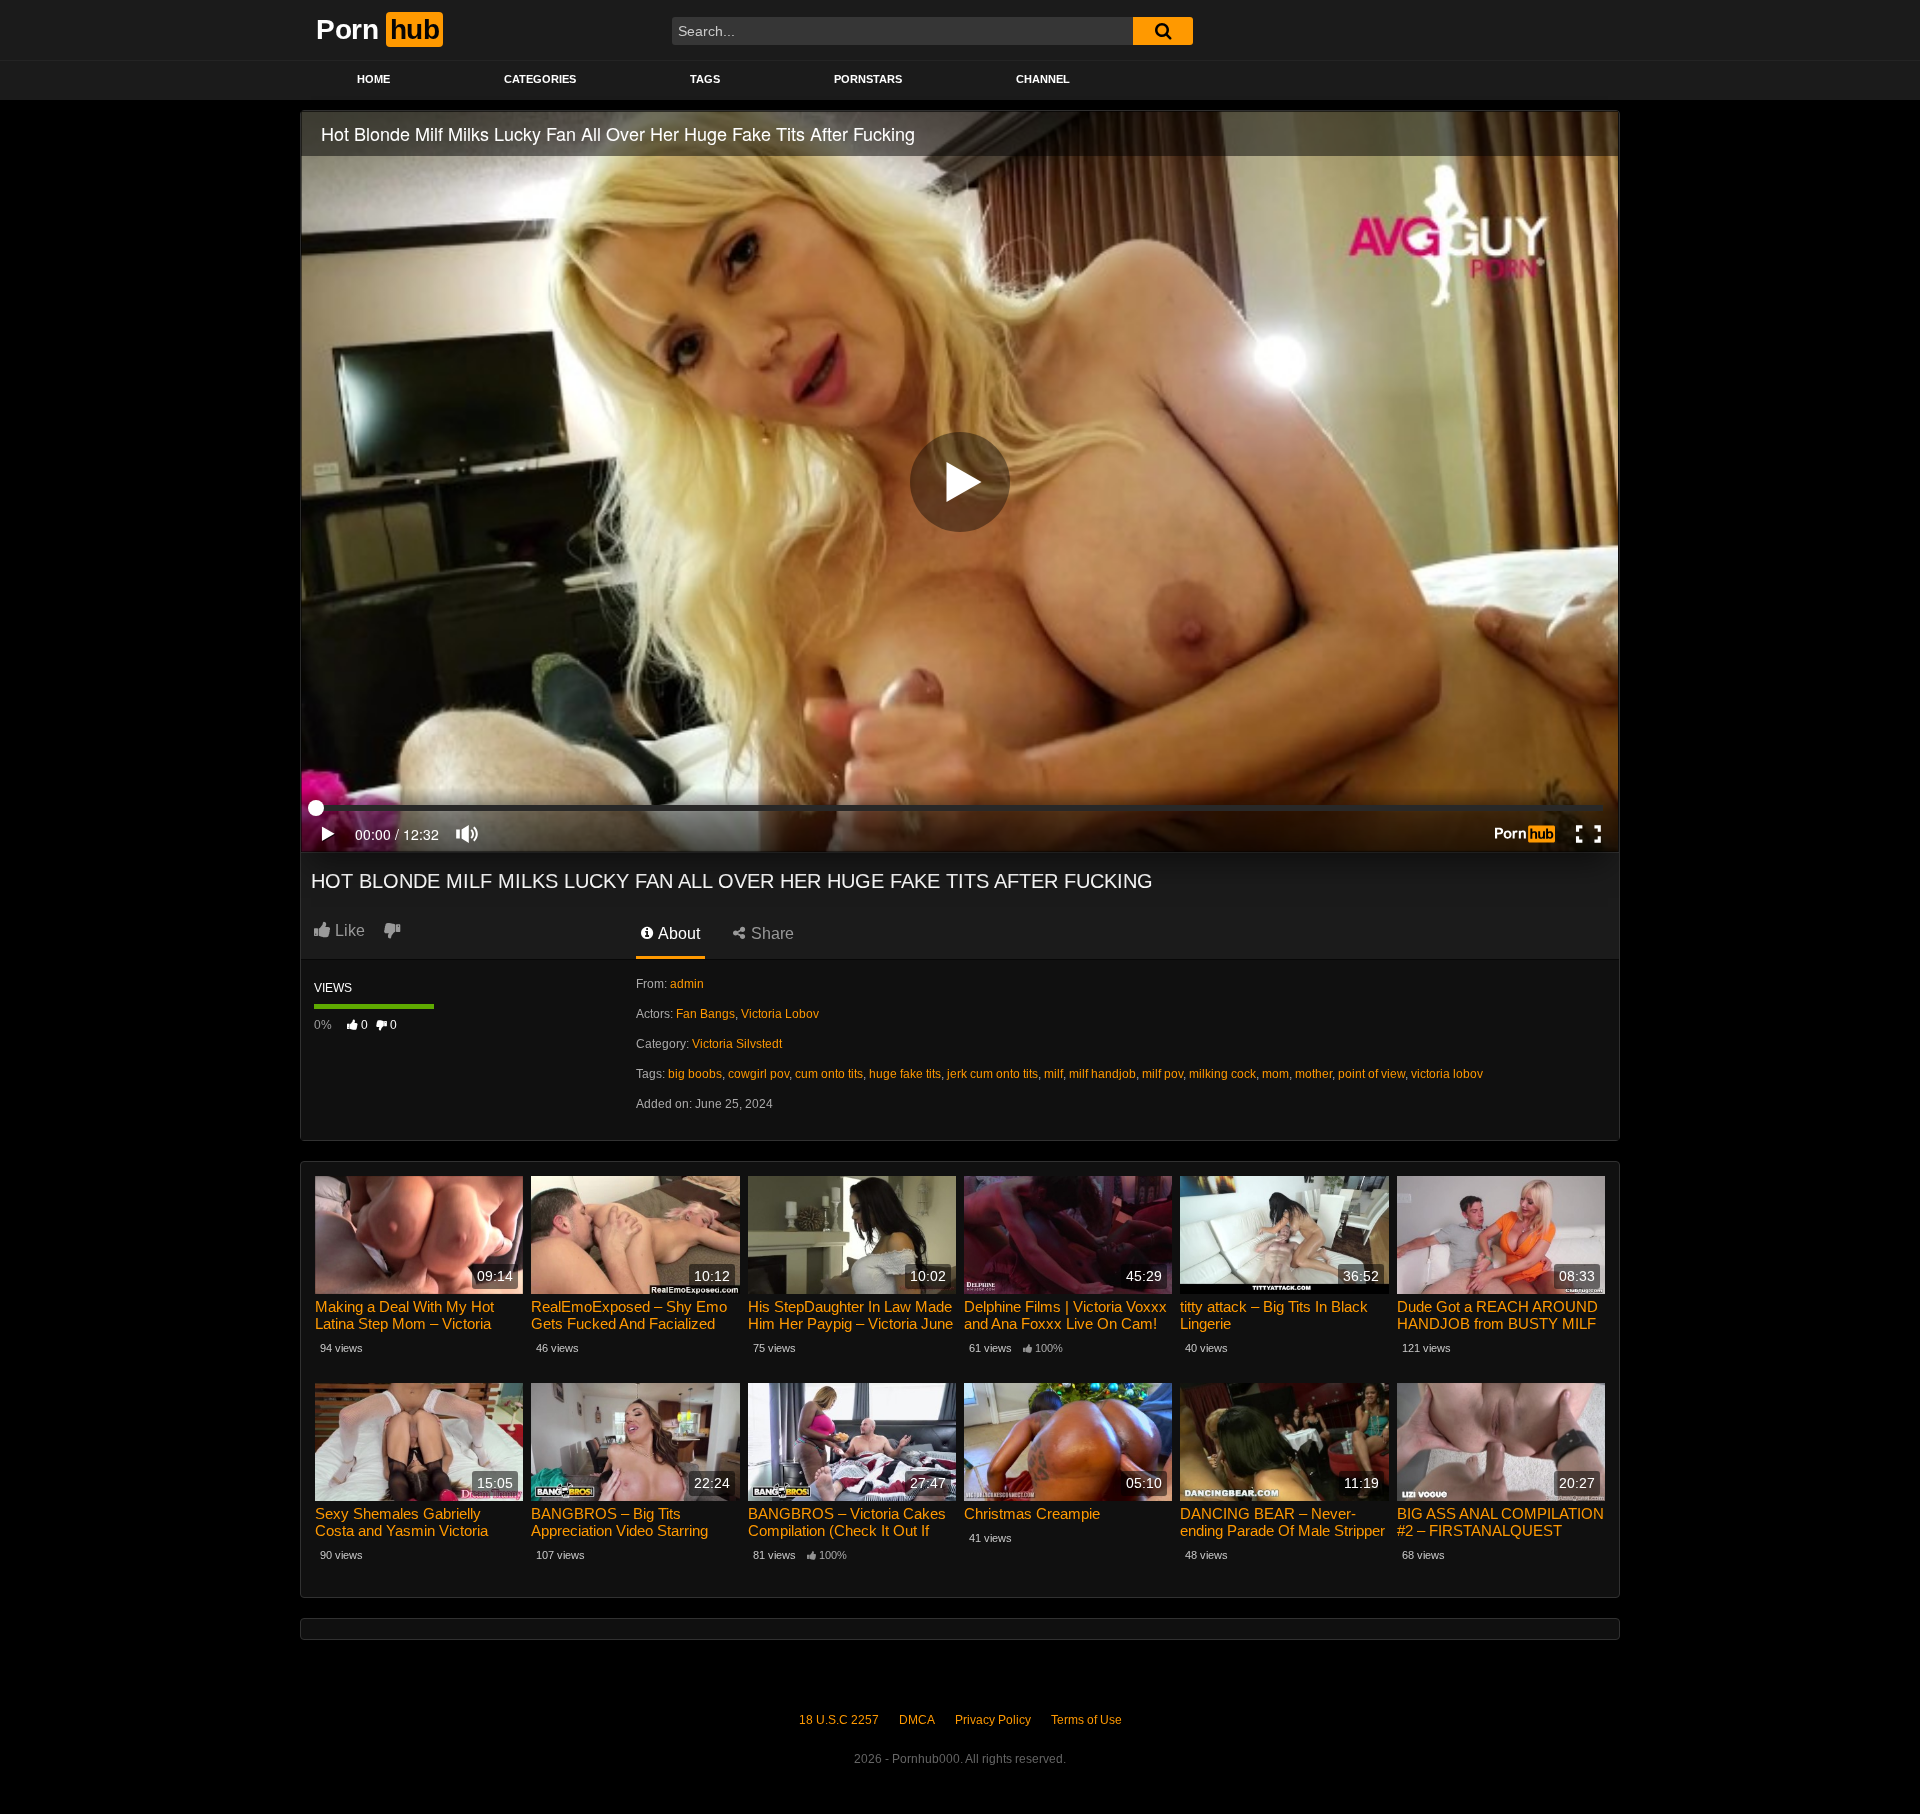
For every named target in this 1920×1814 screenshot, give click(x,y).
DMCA (917, 1720)
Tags (705, 79)
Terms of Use (1086, 1720)
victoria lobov (1447, 1074)
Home (373, 79)
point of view (1371, 1074)
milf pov (1162, 1074)
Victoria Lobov (780, 1014)
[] (1163, 31)
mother (1313, 1074)
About (677, 933)
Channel (1043, 79)
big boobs (695, 1074)
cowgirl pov (758, 1074)
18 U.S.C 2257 (839, 1720)
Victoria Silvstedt (737, 1044)
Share (770, 933)
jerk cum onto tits (992, 1074)
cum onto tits (829, 1074)
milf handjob (1102, 1074)
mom (1275, 1074)
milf (1053, 1074)
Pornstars (868, 79)
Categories (540, 79)
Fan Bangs (705, 1014)
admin (687, 984)
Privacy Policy (993, 1720)
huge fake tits (905, 1074)
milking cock (1222, 1074)
